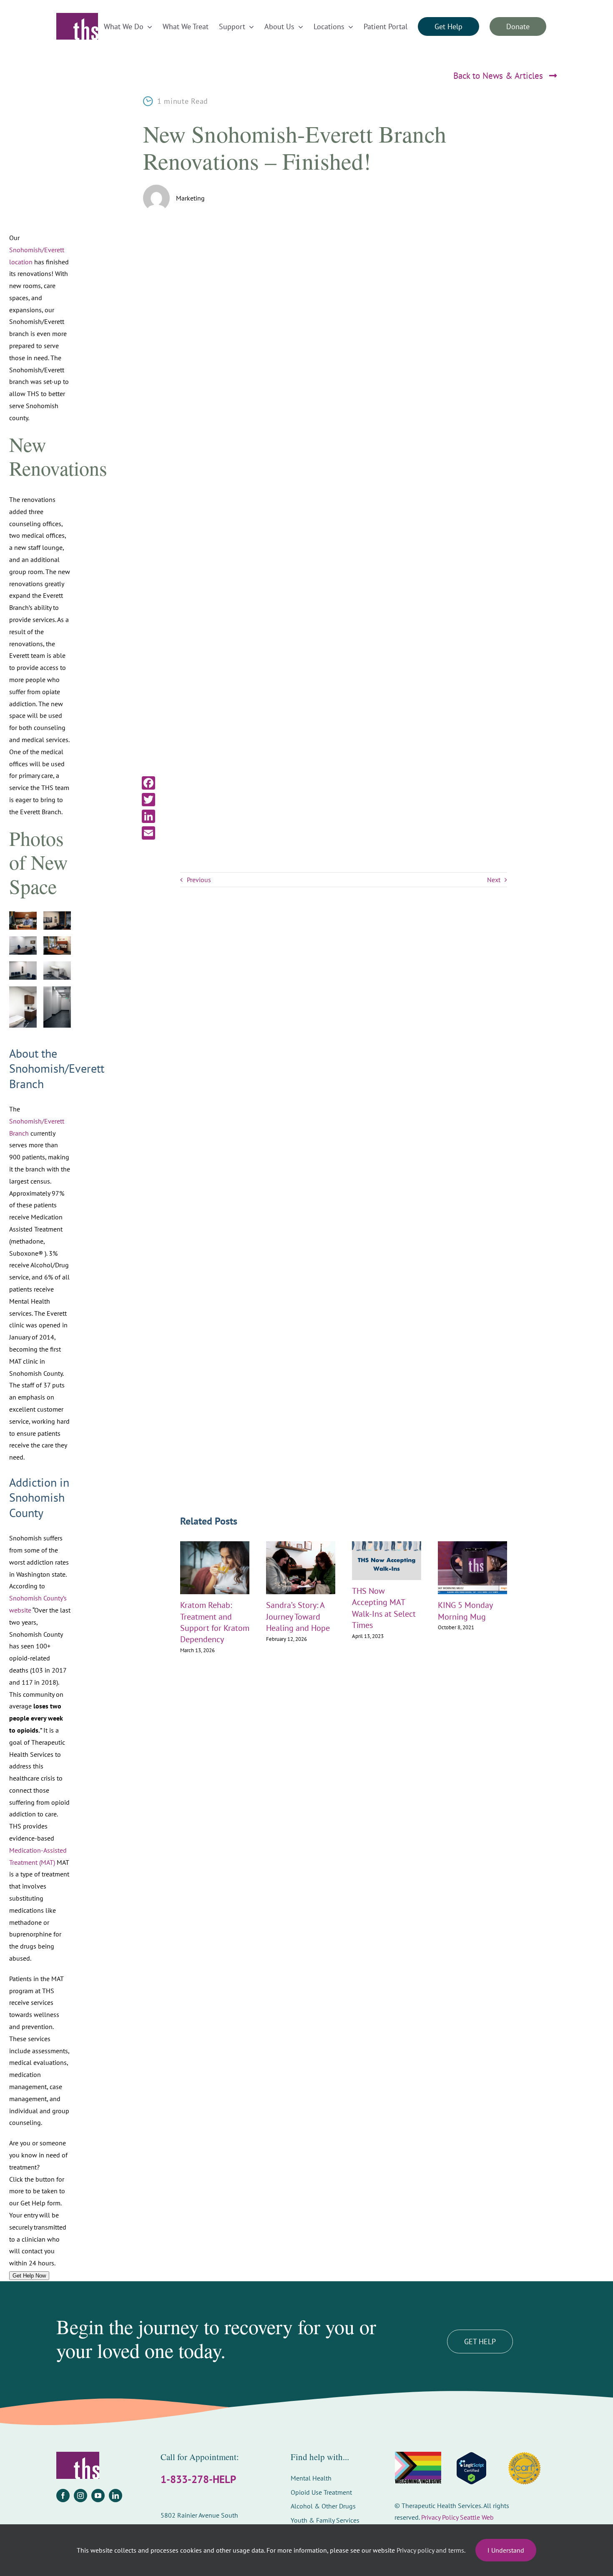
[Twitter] (148, 800)
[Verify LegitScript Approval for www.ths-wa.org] (471, 2468)
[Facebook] (148, 783)
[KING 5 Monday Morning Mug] (472, 1545)
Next (494, 880)
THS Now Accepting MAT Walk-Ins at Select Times (384, 1608)
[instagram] (80, 2496)
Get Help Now (29, 2276)
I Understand (506, 2550)
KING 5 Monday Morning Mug (465, 1611)
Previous (199, 880)
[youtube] (98, 2496)
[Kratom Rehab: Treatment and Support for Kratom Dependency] (215, 1545)
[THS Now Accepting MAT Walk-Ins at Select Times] (387, 1545)
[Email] (148, 833)
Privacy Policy (440, 2517)
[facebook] (63, 2496)
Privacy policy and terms (430, 2550)
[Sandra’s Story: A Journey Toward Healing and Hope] (301, 1545)
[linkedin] (116, 2496)
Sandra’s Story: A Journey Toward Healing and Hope (298, 1616)
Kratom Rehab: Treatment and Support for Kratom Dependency (215, 1622)
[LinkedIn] (148, 816)
